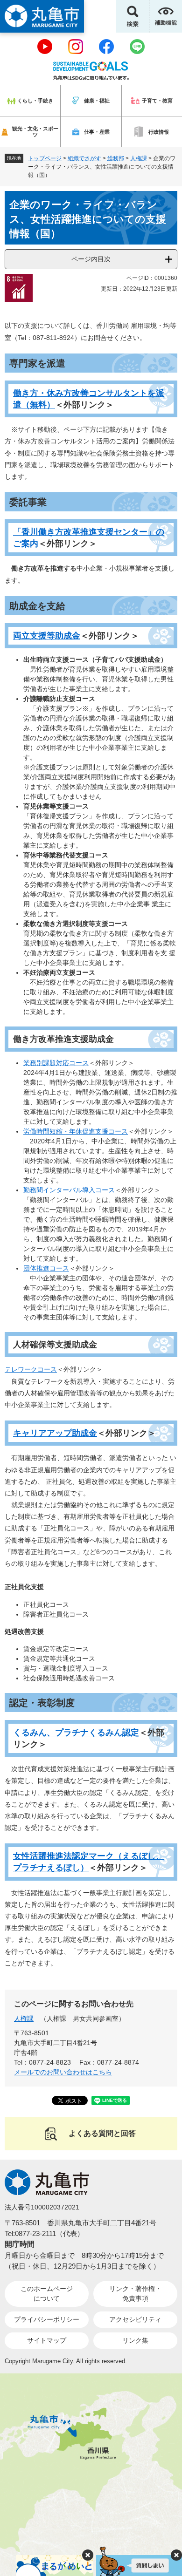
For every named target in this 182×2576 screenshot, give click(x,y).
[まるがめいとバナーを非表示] (88, 2555)
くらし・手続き (35, 101)
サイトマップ (47, 2340)
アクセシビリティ (135, 2319)
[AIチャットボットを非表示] (176, 2555)
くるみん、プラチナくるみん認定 (76, 1733)
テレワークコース (31, 1369)
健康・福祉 (97, 101)
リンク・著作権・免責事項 (135, 2294)
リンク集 (135, 2340)
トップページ (45, 158)
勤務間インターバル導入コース (69, 1190)
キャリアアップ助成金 (55, 1433)
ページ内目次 (91, 259)
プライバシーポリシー (47, 2319)
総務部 (116, 158)
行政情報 (159, 132)
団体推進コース (46, 1268)
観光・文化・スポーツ (35, 132)
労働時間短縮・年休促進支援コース (76, 1131)
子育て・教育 (157, 101)
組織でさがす (84, 158)
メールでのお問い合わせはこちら (63, 2072)
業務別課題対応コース (56, 1063)
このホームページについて (47, 2294)
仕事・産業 (97, 132)
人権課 (139, 158)
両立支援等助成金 (47, 636)
